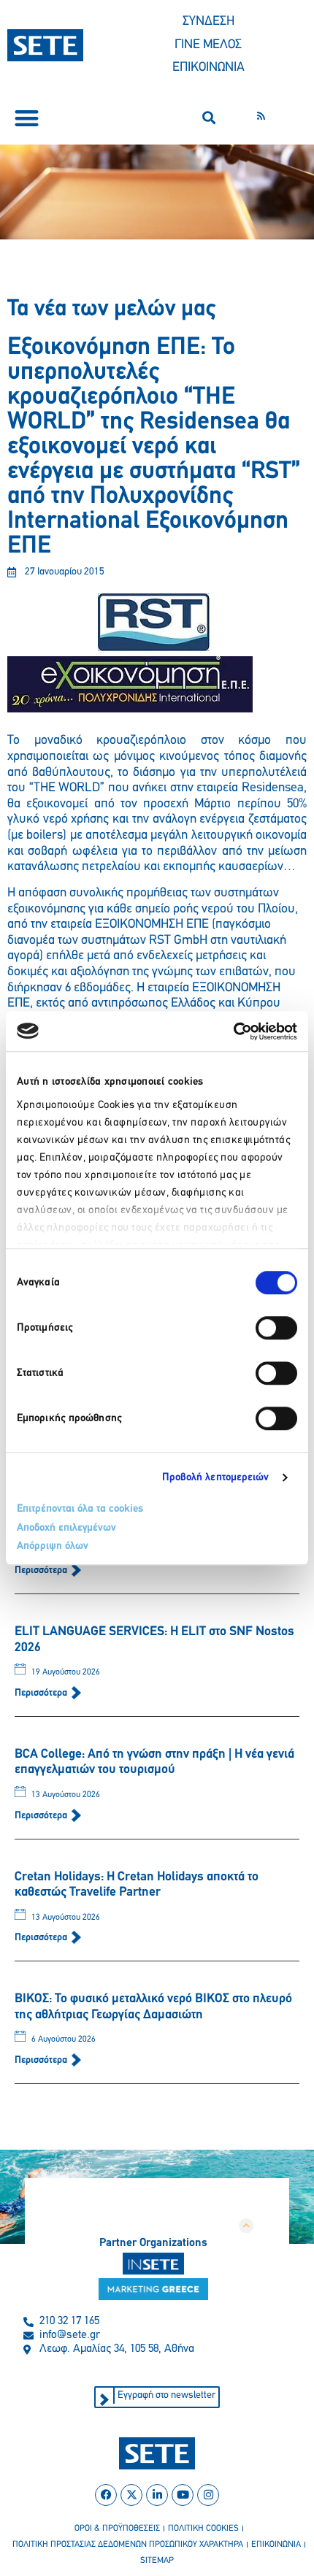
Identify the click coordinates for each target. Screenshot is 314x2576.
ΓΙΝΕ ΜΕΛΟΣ (208, 45)
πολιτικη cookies (203, 2529)
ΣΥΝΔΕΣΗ (208, 22)
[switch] (276, 1328)
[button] (27, 118)
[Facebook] (106, 2495)
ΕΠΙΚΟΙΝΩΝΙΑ (208, 68)
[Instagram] (208, 2495)
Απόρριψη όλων (53, 1546)
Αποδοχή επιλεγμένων (66, 1528)
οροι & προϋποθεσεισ (117, 2529)
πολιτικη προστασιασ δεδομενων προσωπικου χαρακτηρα (128, 2545)
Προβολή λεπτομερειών (216, 1478)
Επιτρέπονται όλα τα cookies (80, 1509)
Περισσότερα (42, 1570)
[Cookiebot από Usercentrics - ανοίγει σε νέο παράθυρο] (233, 1031)
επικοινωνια (276, 2545)
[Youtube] (183, 2495)
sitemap (157, 2561)
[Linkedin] (157, 2495)
